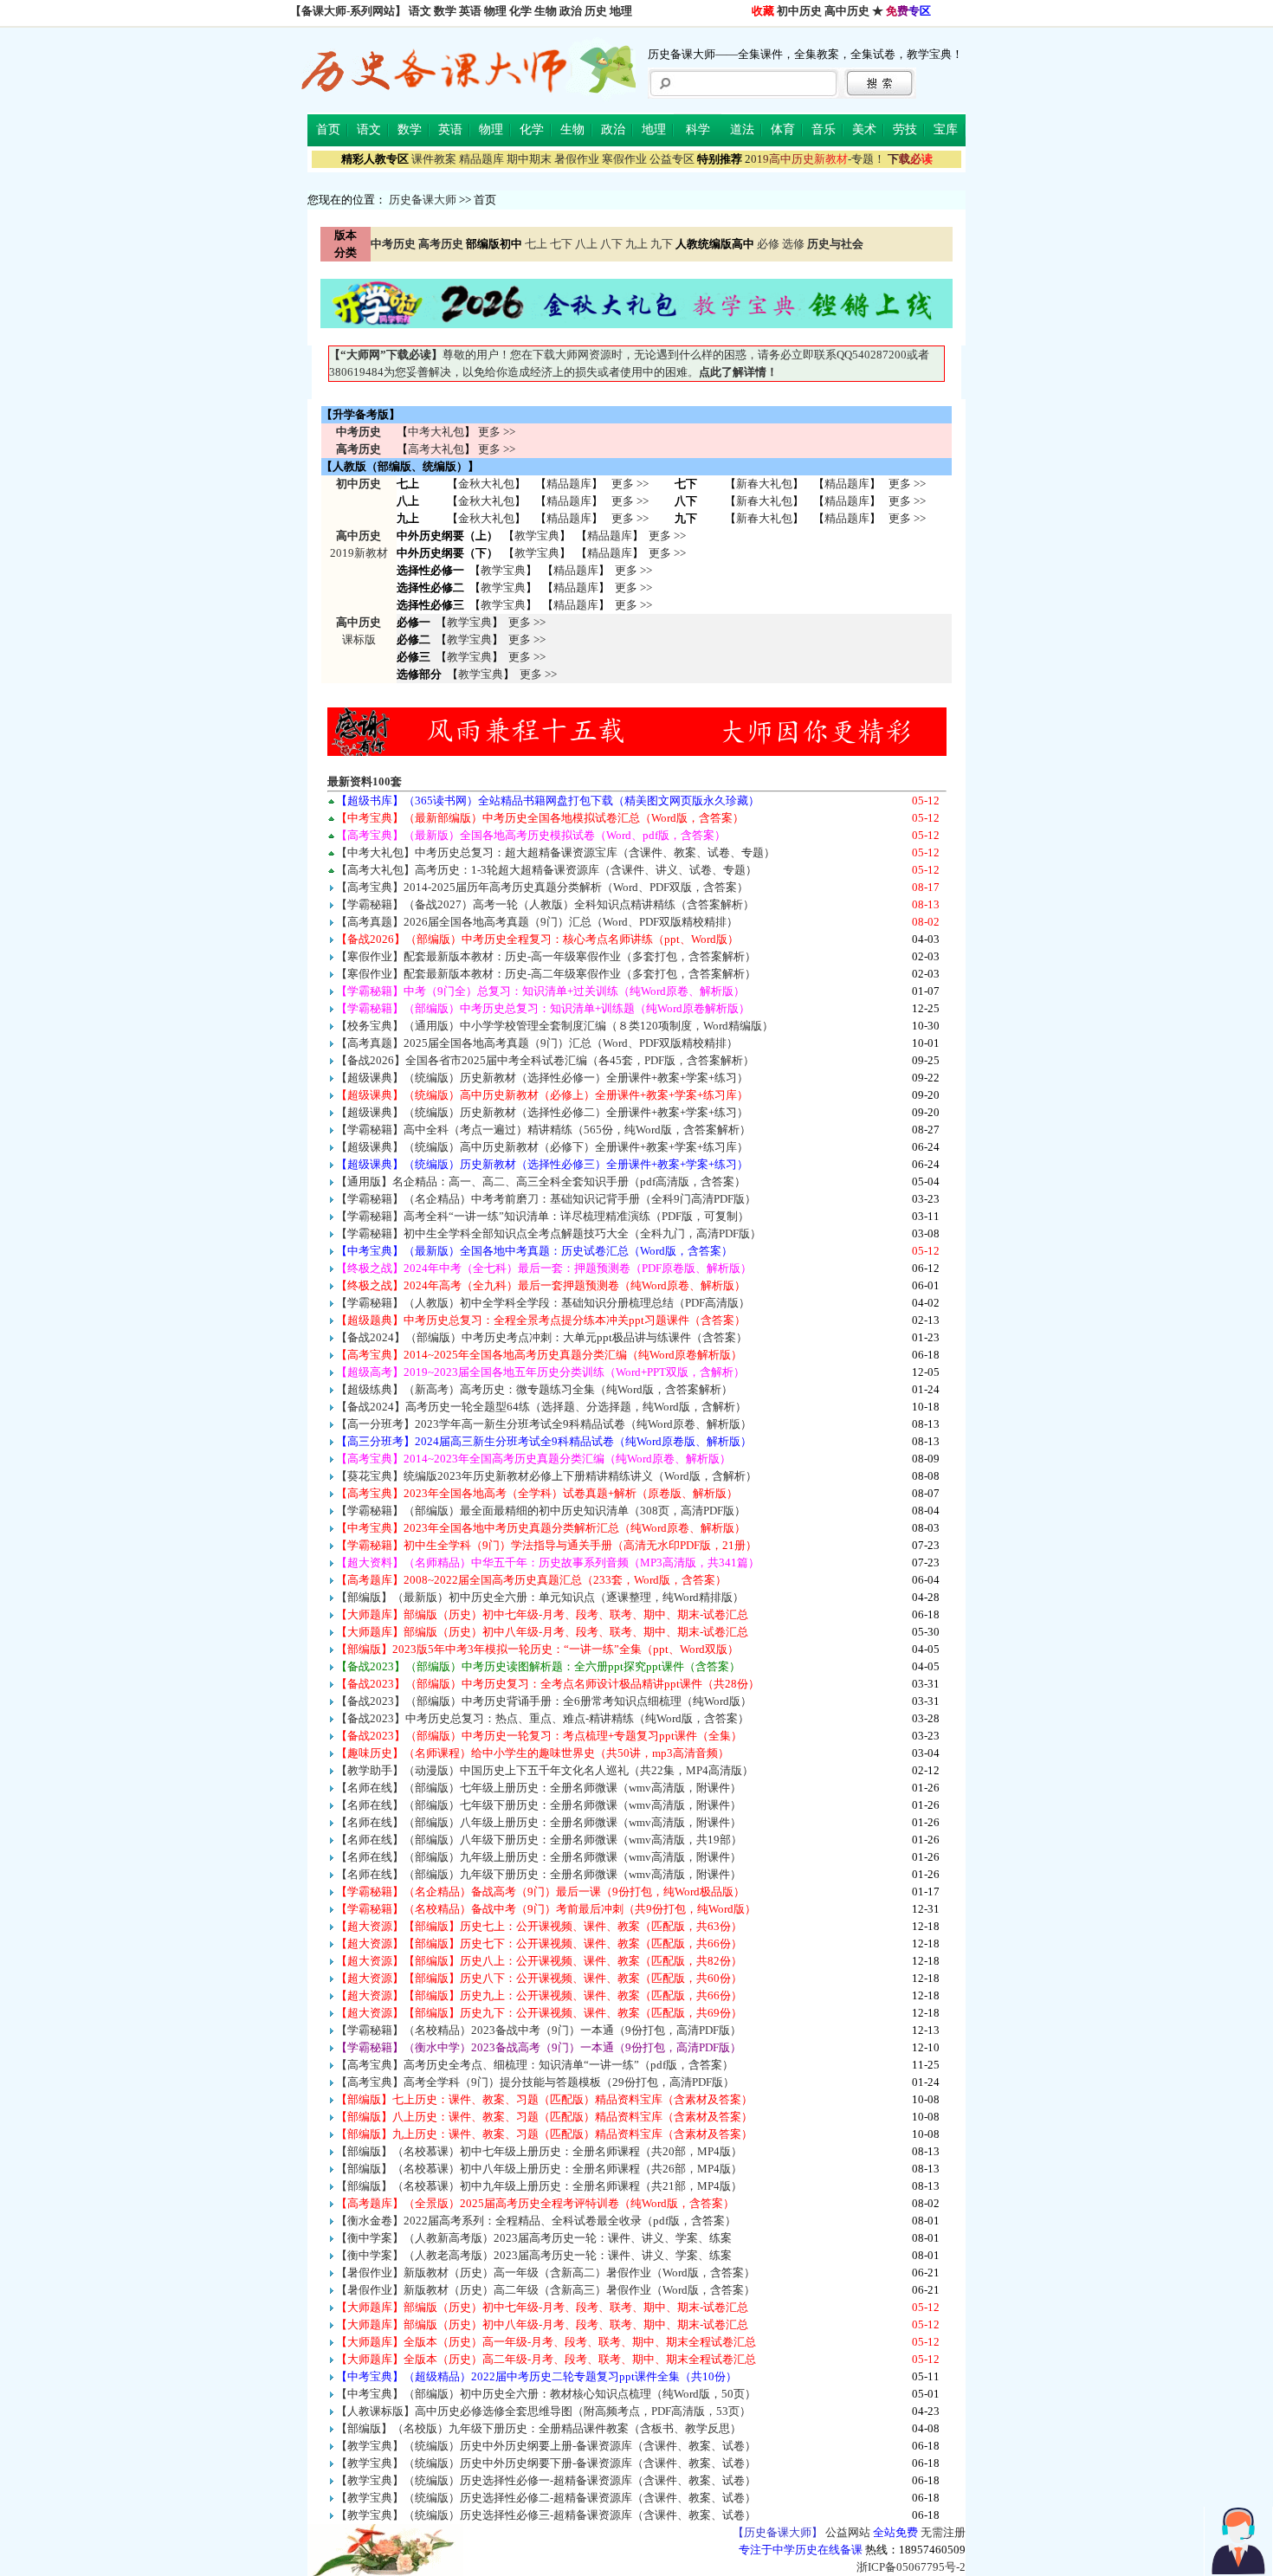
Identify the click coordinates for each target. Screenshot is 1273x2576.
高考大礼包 (436, 449)
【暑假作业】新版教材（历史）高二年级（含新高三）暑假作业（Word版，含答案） (546, 2290)
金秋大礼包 (486, 484)
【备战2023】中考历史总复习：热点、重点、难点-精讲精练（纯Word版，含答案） (543, 1718)
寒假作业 (624, 159)
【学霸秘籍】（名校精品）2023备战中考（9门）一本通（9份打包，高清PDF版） (539, 2030)
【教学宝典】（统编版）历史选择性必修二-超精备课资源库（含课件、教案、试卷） (546, 2498)
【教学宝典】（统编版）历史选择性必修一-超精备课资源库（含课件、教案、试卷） (546, 2480)
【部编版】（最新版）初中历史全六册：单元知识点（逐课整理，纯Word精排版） (540, 1597)
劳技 (905, 129)
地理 (621, 11)
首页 (328, 129)
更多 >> (497, 432)
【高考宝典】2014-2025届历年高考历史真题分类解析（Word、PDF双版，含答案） (542, 887)
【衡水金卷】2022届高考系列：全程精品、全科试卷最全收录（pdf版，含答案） (536, 2221)
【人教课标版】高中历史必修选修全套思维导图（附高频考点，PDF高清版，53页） (543, 2411)
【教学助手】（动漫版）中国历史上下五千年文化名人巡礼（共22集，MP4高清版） (545, 1770)
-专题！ (815, 159)
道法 (742, 129)
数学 (445, 11)
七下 (561, 244)
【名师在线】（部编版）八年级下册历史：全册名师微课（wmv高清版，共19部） (539, 1840)
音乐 (824, 129)
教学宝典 (537, 536)
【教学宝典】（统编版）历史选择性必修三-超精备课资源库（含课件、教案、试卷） (546, 2515)
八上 (586, 244)
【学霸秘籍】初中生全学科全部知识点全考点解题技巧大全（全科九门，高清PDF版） (549, 1233)
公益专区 (672, 159)
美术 (864, 129)
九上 (636, 244)
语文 (420, 11)
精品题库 (481, 159)
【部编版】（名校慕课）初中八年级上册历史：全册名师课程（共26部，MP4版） (539, 2169)
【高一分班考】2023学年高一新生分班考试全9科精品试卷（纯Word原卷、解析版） (544, 1424)
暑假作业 (577, 159)
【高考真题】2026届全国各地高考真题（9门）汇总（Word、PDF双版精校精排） (537, 922)
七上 (536, 244)
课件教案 (434, 159)
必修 (768, 244)
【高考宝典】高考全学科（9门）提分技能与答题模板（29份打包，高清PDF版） (535, 2082)
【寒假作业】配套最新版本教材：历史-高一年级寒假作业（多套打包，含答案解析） (546, 956)
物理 (495, 11)
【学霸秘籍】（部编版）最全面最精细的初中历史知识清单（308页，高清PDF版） (541, 1511)
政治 (571, 11)
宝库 (946, 129)
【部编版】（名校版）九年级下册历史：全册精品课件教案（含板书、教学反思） (539, 2428)
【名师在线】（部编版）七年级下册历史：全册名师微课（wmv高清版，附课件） (539, 1805)
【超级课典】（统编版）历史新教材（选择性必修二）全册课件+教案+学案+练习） (542, 1112)
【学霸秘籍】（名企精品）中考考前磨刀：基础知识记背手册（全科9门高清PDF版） (546, 1199)
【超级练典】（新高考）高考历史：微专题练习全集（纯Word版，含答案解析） (534, 1389)
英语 (470, 11)
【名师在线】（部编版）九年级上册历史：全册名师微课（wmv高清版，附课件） (539, 1857)
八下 (611, 244)
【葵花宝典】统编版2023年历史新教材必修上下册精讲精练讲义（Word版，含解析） (546, 1476)
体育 (783, 129)
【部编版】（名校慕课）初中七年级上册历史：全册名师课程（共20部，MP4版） (539, 2151)
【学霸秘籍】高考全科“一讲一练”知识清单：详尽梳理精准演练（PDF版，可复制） (543, 1216)
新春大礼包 (764, 484)
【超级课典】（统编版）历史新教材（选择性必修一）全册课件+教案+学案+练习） (542, 1078)
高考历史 (359, 449)
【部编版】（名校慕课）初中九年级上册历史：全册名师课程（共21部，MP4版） (539, 2186)
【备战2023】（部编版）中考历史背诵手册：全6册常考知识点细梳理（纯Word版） (544, 1701)
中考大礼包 (436, 432)
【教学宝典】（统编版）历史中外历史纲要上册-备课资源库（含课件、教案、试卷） (546, 2446)
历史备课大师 (423, 200)
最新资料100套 (365, 781)
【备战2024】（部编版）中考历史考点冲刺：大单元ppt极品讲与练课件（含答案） (542, 1337)
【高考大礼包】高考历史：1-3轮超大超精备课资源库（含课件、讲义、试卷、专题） (546, 870)
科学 (698, 129)
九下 (662, 244)
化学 (520, 11)
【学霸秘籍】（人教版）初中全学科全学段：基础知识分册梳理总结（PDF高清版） (543, 1303)
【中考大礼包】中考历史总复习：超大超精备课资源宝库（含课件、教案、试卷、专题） (556, 852)
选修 (793, 244)
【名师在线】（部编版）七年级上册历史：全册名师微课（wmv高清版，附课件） (539, 1788)
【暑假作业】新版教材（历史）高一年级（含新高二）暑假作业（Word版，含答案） (546, 2273)
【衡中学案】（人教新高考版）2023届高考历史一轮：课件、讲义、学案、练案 (534, 2238)
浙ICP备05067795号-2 (911, 2567)
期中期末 (529, 159)
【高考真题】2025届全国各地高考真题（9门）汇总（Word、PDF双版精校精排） (537, 1043)
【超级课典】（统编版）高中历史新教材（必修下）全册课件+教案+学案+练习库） (542, 1147)
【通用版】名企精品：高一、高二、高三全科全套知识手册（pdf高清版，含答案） (541, 1181)
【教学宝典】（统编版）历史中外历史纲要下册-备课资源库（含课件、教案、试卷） (546, 2463)
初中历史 (799, 11)
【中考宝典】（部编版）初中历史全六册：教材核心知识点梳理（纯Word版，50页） (546, 2394)
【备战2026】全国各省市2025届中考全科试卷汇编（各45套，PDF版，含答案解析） (545, 1060)
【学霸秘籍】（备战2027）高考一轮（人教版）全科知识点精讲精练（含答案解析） (545, 904)
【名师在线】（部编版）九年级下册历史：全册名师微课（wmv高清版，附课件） (539, 1874)
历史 (596, 11)
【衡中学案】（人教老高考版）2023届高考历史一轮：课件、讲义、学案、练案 (534, 2255)
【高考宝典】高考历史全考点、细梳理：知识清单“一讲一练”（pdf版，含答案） (535, 2065)
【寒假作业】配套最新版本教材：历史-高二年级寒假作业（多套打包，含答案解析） (546, 974)
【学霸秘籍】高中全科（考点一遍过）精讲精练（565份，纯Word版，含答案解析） (543, 1130)
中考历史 (359, 432)
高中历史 (847, 11)
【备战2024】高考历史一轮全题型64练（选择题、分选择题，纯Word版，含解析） (541, 1407)
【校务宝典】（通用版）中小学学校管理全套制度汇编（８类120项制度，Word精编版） (555, 1026)
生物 (546, 11)
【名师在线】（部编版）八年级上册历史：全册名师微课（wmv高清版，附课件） (539, 1822)
